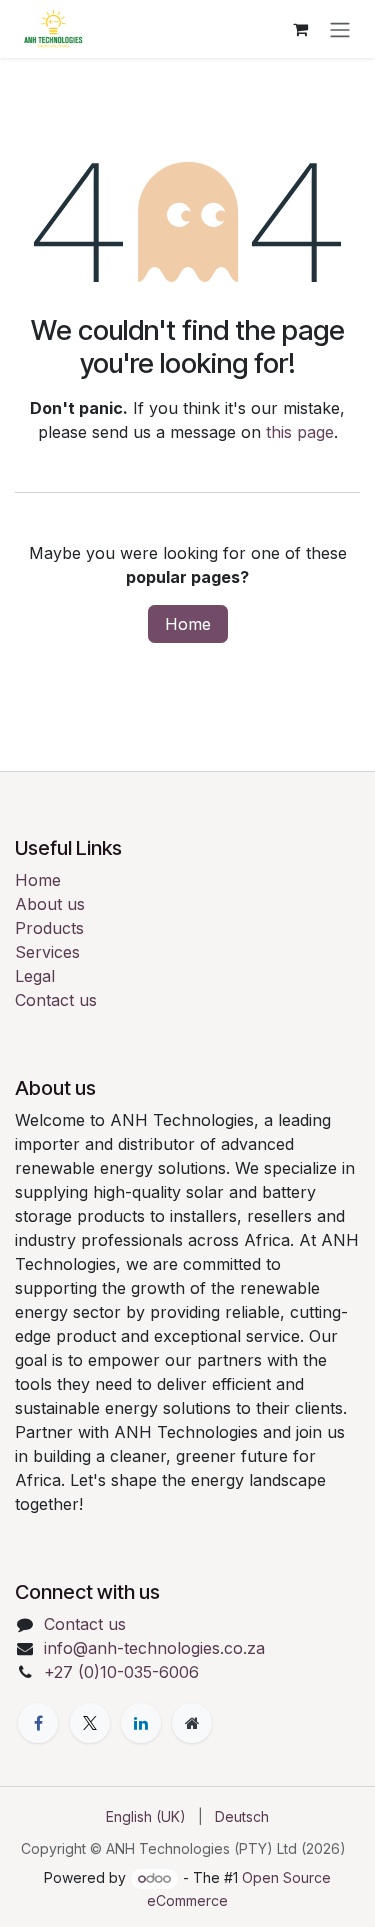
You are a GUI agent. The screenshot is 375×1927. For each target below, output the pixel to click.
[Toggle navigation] (340, 29)
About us (50, 904)
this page (300, 432)
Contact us (56, 1000)
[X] (90, 1723)
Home (188, 624)
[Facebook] (38, 1723)
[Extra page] (192, 1723)
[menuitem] (146, 1816)
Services (47, 952)
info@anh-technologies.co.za (154, 1648)
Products (49, 928)
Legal (35, 976)
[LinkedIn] (141, 1723)
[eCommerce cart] (300, 29)
